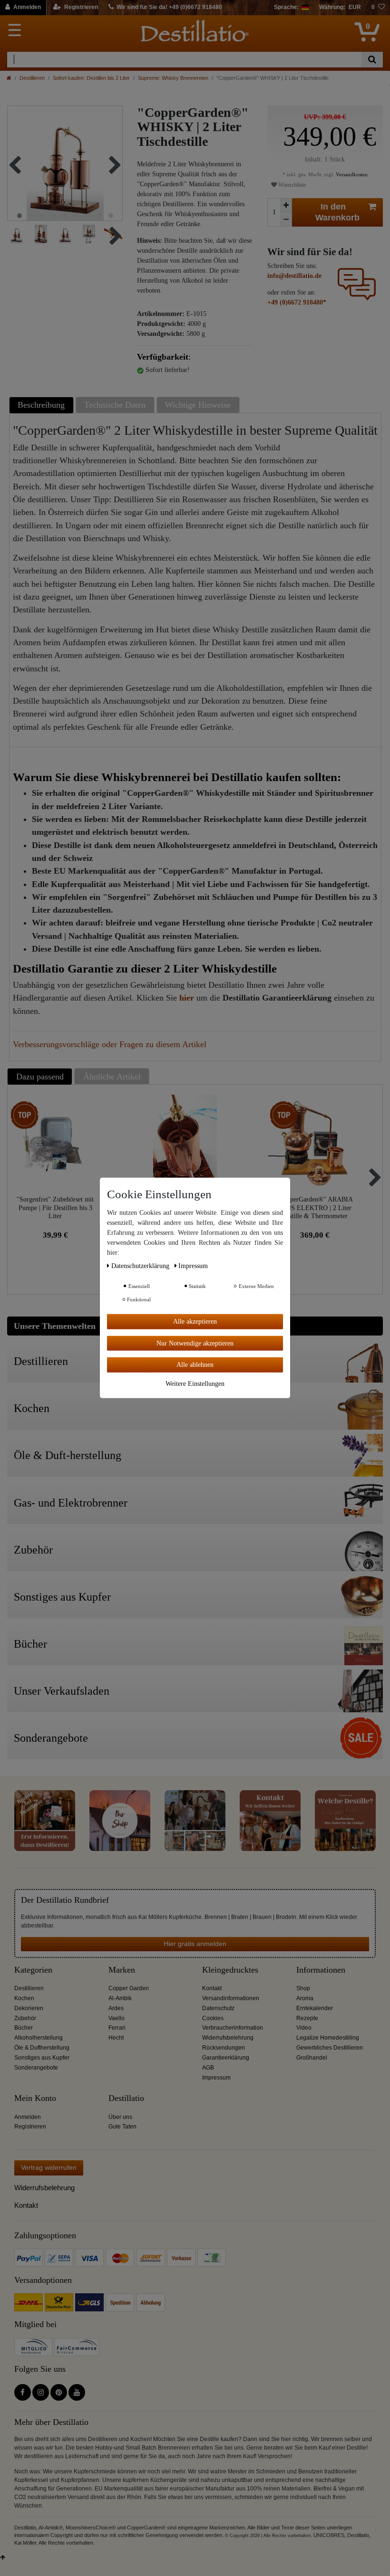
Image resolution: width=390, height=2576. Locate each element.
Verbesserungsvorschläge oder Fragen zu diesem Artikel (110, 1044)
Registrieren (30, 2127)
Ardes (116, 2008)
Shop (303, 1988)
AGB (208, 2068)
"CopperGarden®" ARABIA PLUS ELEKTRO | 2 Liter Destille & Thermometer (315, 1207)
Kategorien (33, 1970)
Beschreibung (41, 405)
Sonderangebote (36, 2068)
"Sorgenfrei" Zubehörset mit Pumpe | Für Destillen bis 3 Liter (55, 1207)
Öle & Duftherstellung (42, 2048)
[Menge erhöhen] (286, 205)
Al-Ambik (120, 1998)
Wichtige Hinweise (198, 405)
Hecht (116, 2038)
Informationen (321, 1970)
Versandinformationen (231, 1998)
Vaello (117, 2018)
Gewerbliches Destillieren (330, 2048)
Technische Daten (115, 405)
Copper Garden (129, 1988)
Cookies (213, 2018)
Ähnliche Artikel (112, 1077)
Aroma (305, 1998)
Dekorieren (29, 2008)
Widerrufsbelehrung (228, 2038)
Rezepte (307, 2018)
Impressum (216, 2078)
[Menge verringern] (286, 219)
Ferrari (117, 2028)
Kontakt (212, 1988)
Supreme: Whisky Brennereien (173, 78)
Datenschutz (218, 2008)
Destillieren (32, 78)
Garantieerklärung (226, 2058)
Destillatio (126, 2098)
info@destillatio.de (294, 276)
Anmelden (28, 2117)
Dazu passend (40, 1077)
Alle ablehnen (195, 1365)
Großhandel (312, 2058)
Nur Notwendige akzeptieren (195, 1343)
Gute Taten (122, 2127)
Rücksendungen (224, 2048)
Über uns (120, 2117)
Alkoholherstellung (39, 2038)
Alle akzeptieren (195, 1321)
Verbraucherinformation (233, 2028)
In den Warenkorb (337, 212)
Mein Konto (35, 2098)
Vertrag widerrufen (49, 2167)
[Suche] (372, 60)
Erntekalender (315, 2008)
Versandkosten (351, 174)
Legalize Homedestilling (328, 2038)
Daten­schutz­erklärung (141, 1266)
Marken (122, 1970)
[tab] (43, 405)
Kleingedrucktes (230, 1970)
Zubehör (25, 2018)
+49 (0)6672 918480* (297, 302)
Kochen (24, 1998)
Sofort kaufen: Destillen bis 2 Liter (91, 78)
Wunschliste (291, 185)
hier (187, 998)
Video (304, 2028)
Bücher (24, 2028)
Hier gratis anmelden (195, 1944)
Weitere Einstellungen (195, 1383)
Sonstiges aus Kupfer (42, 2058)
